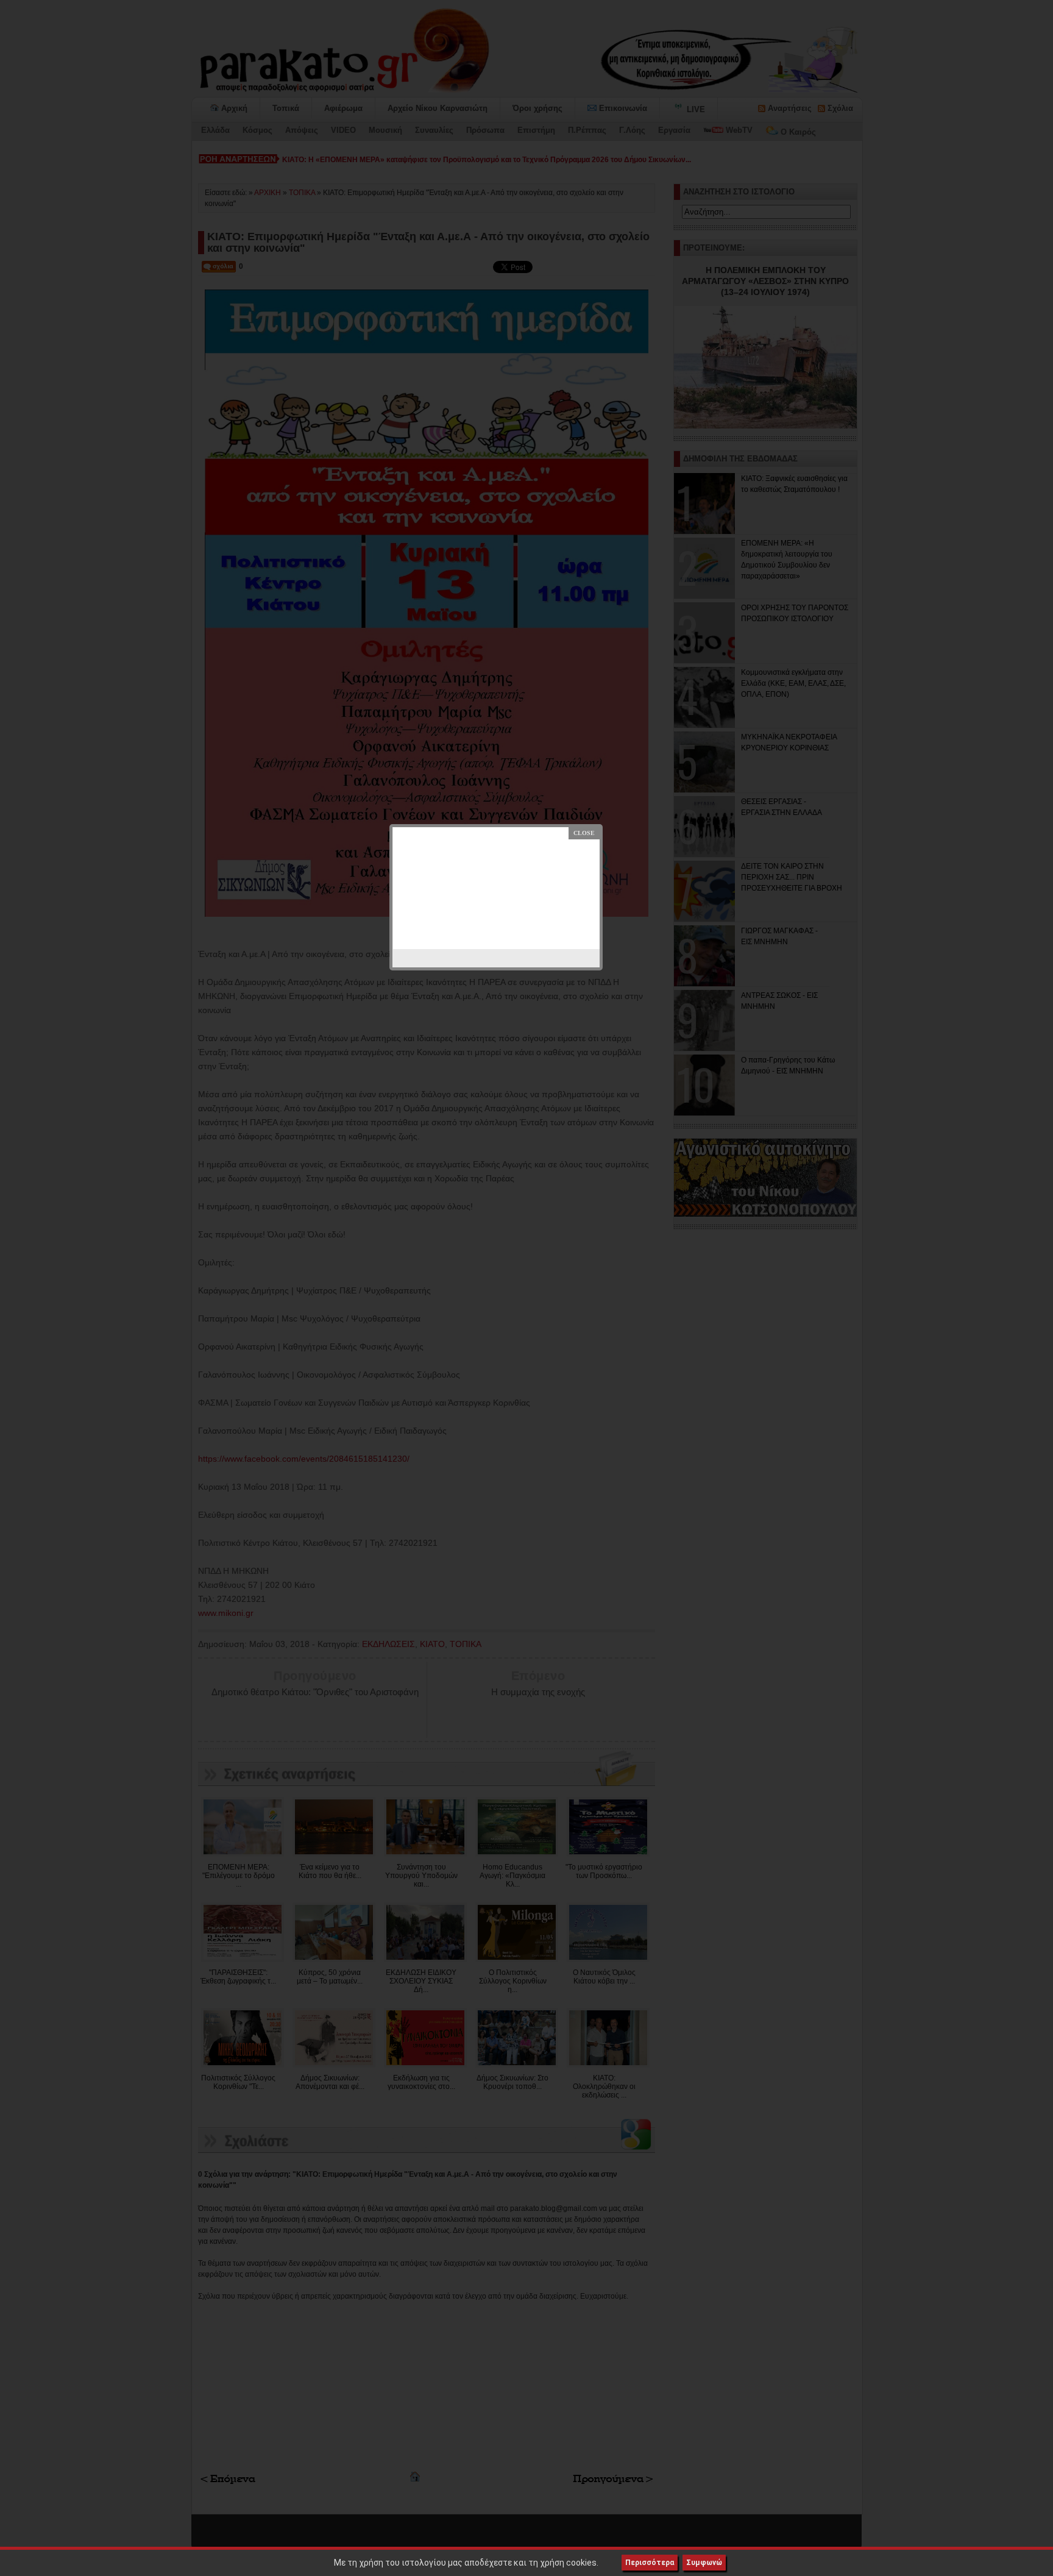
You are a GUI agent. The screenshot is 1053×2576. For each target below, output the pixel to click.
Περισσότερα (650, 2563)
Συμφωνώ (704, 2563)
